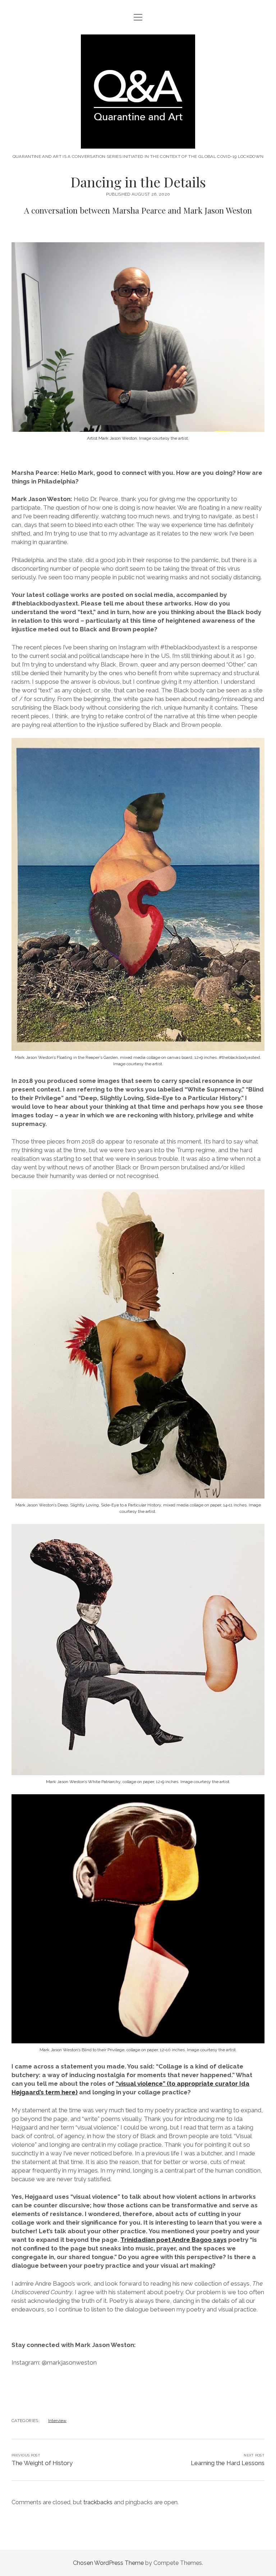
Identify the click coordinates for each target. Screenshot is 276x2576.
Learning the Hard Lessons (228, 2463)
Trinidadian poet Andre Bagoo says (174, 2240)
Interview (57, 2421)
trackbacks (98, 2502)
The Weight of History (42, 2463)
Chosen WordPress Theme (108, 2563)
